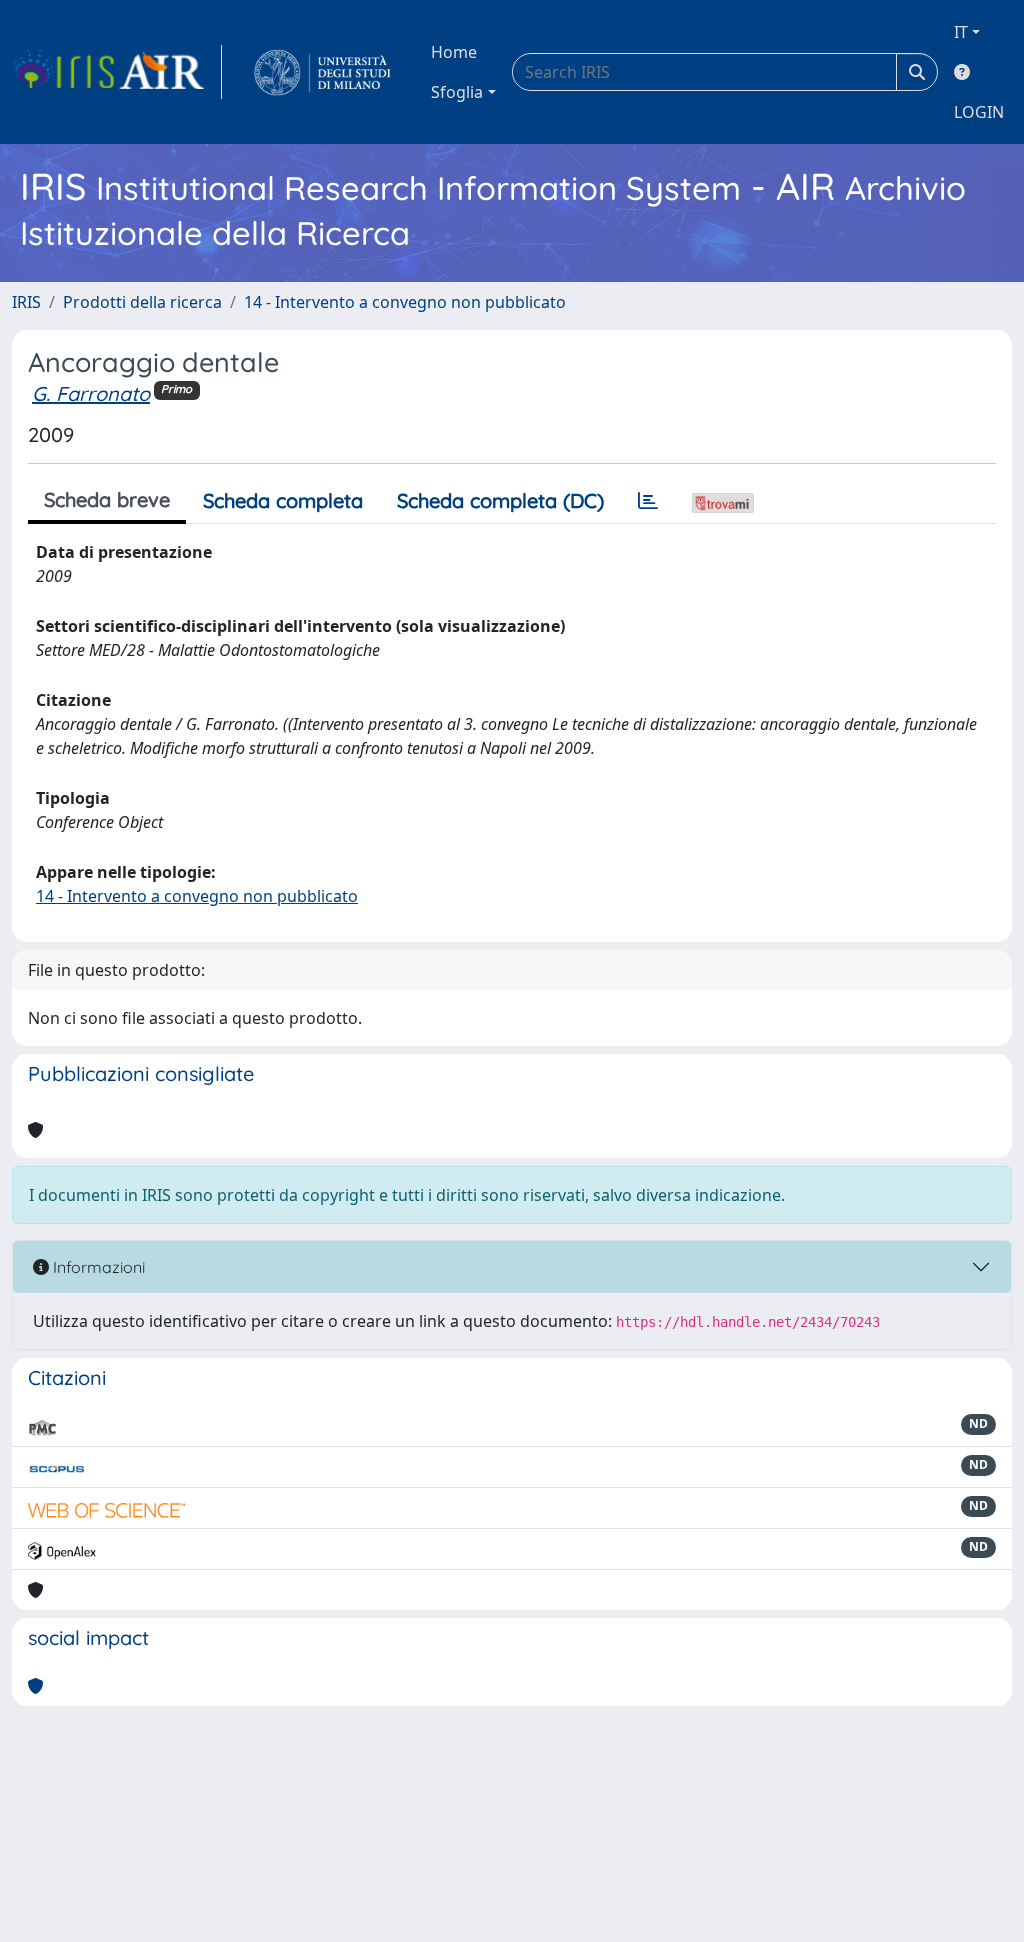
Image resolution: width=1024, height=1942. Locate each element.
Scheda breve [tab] (107, 499)
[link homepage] (117, 72)
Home (454, 52)
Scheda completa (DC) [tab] (500, 500)
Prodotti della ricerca (142, 302)
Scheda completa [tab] (283, 500)
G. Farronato (91, 393)
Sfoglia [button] (457, 92)
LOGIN (979, 112)
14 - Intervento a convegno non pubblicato (405, 302)
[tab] (648, 501)
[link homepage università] (322, 72)
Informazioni (97, 1267)
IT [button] (961, 32)
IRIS (26, 302)
